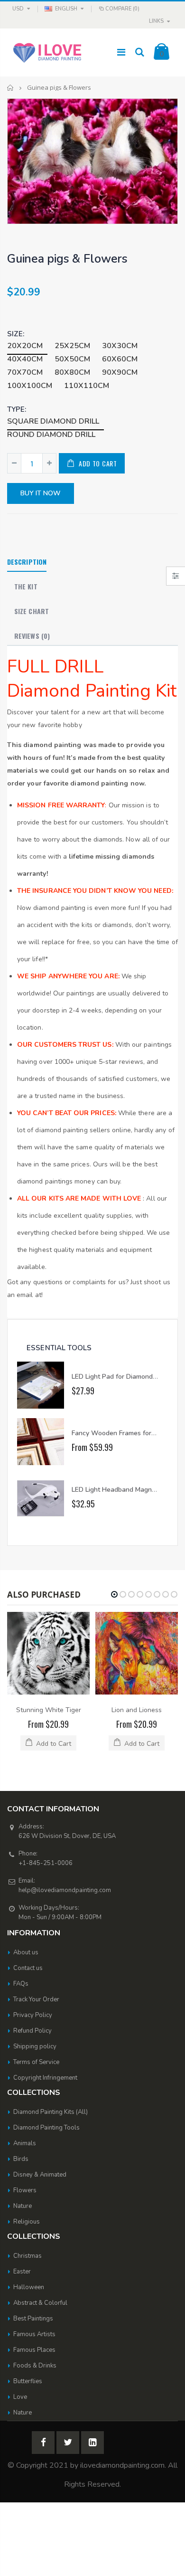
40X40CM (25, 359)
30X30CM (120, 346)
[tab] (27, 562)
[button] (114, 1594)
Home (11, 88)
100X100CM (30, 386)
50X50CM (72, 359)
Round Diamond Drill (51, 435)
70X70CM (25, 372)
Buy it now (41, 493)
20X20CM (25, 346)
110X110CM (87, 386)
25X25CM (72, 346)
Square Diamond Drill (53, 421)
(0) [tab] (32, 636)
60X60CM (120, 359)
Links (156, 21)
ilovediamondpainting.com (122, 2465)
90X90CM (120, 372)
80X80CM (72, 372)
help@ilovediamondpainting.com (65, 1890)
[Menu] (121, 52)
